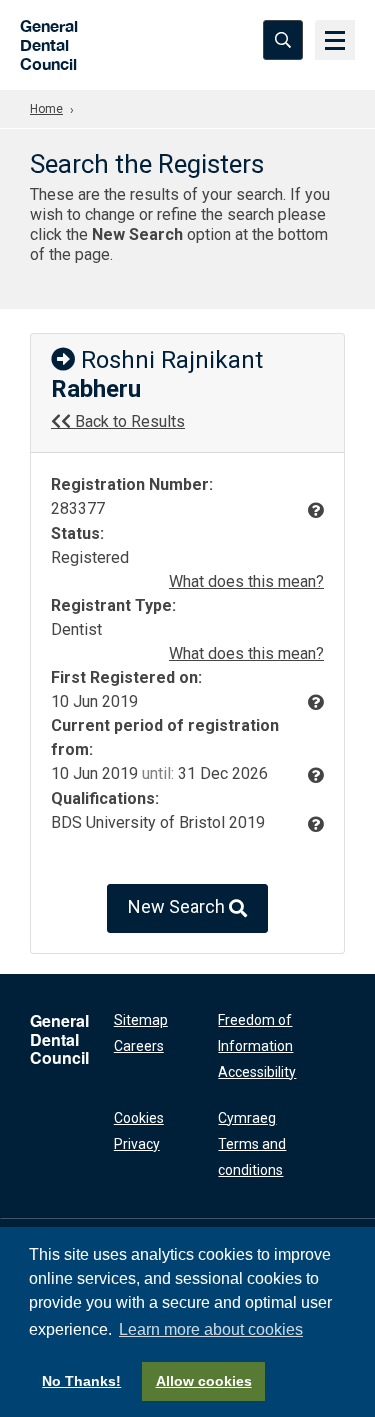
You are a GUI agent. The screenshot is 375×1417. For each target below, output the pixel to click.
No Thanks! (81, 1381)
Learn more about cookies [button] (211, 1329)
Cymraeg (247, 1118)
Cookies (139, 1118)
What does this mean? (246, 581)
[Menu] (335, 40)
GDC (42, 39)
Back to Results (128, 421)
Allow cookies (204, 1381)
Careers (139, 1046)
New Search (178, 906)
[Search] (283, 40)
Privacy (137, 1144)
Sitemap (141, 1020)
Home (46, 109)
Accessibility (257, 1072)
